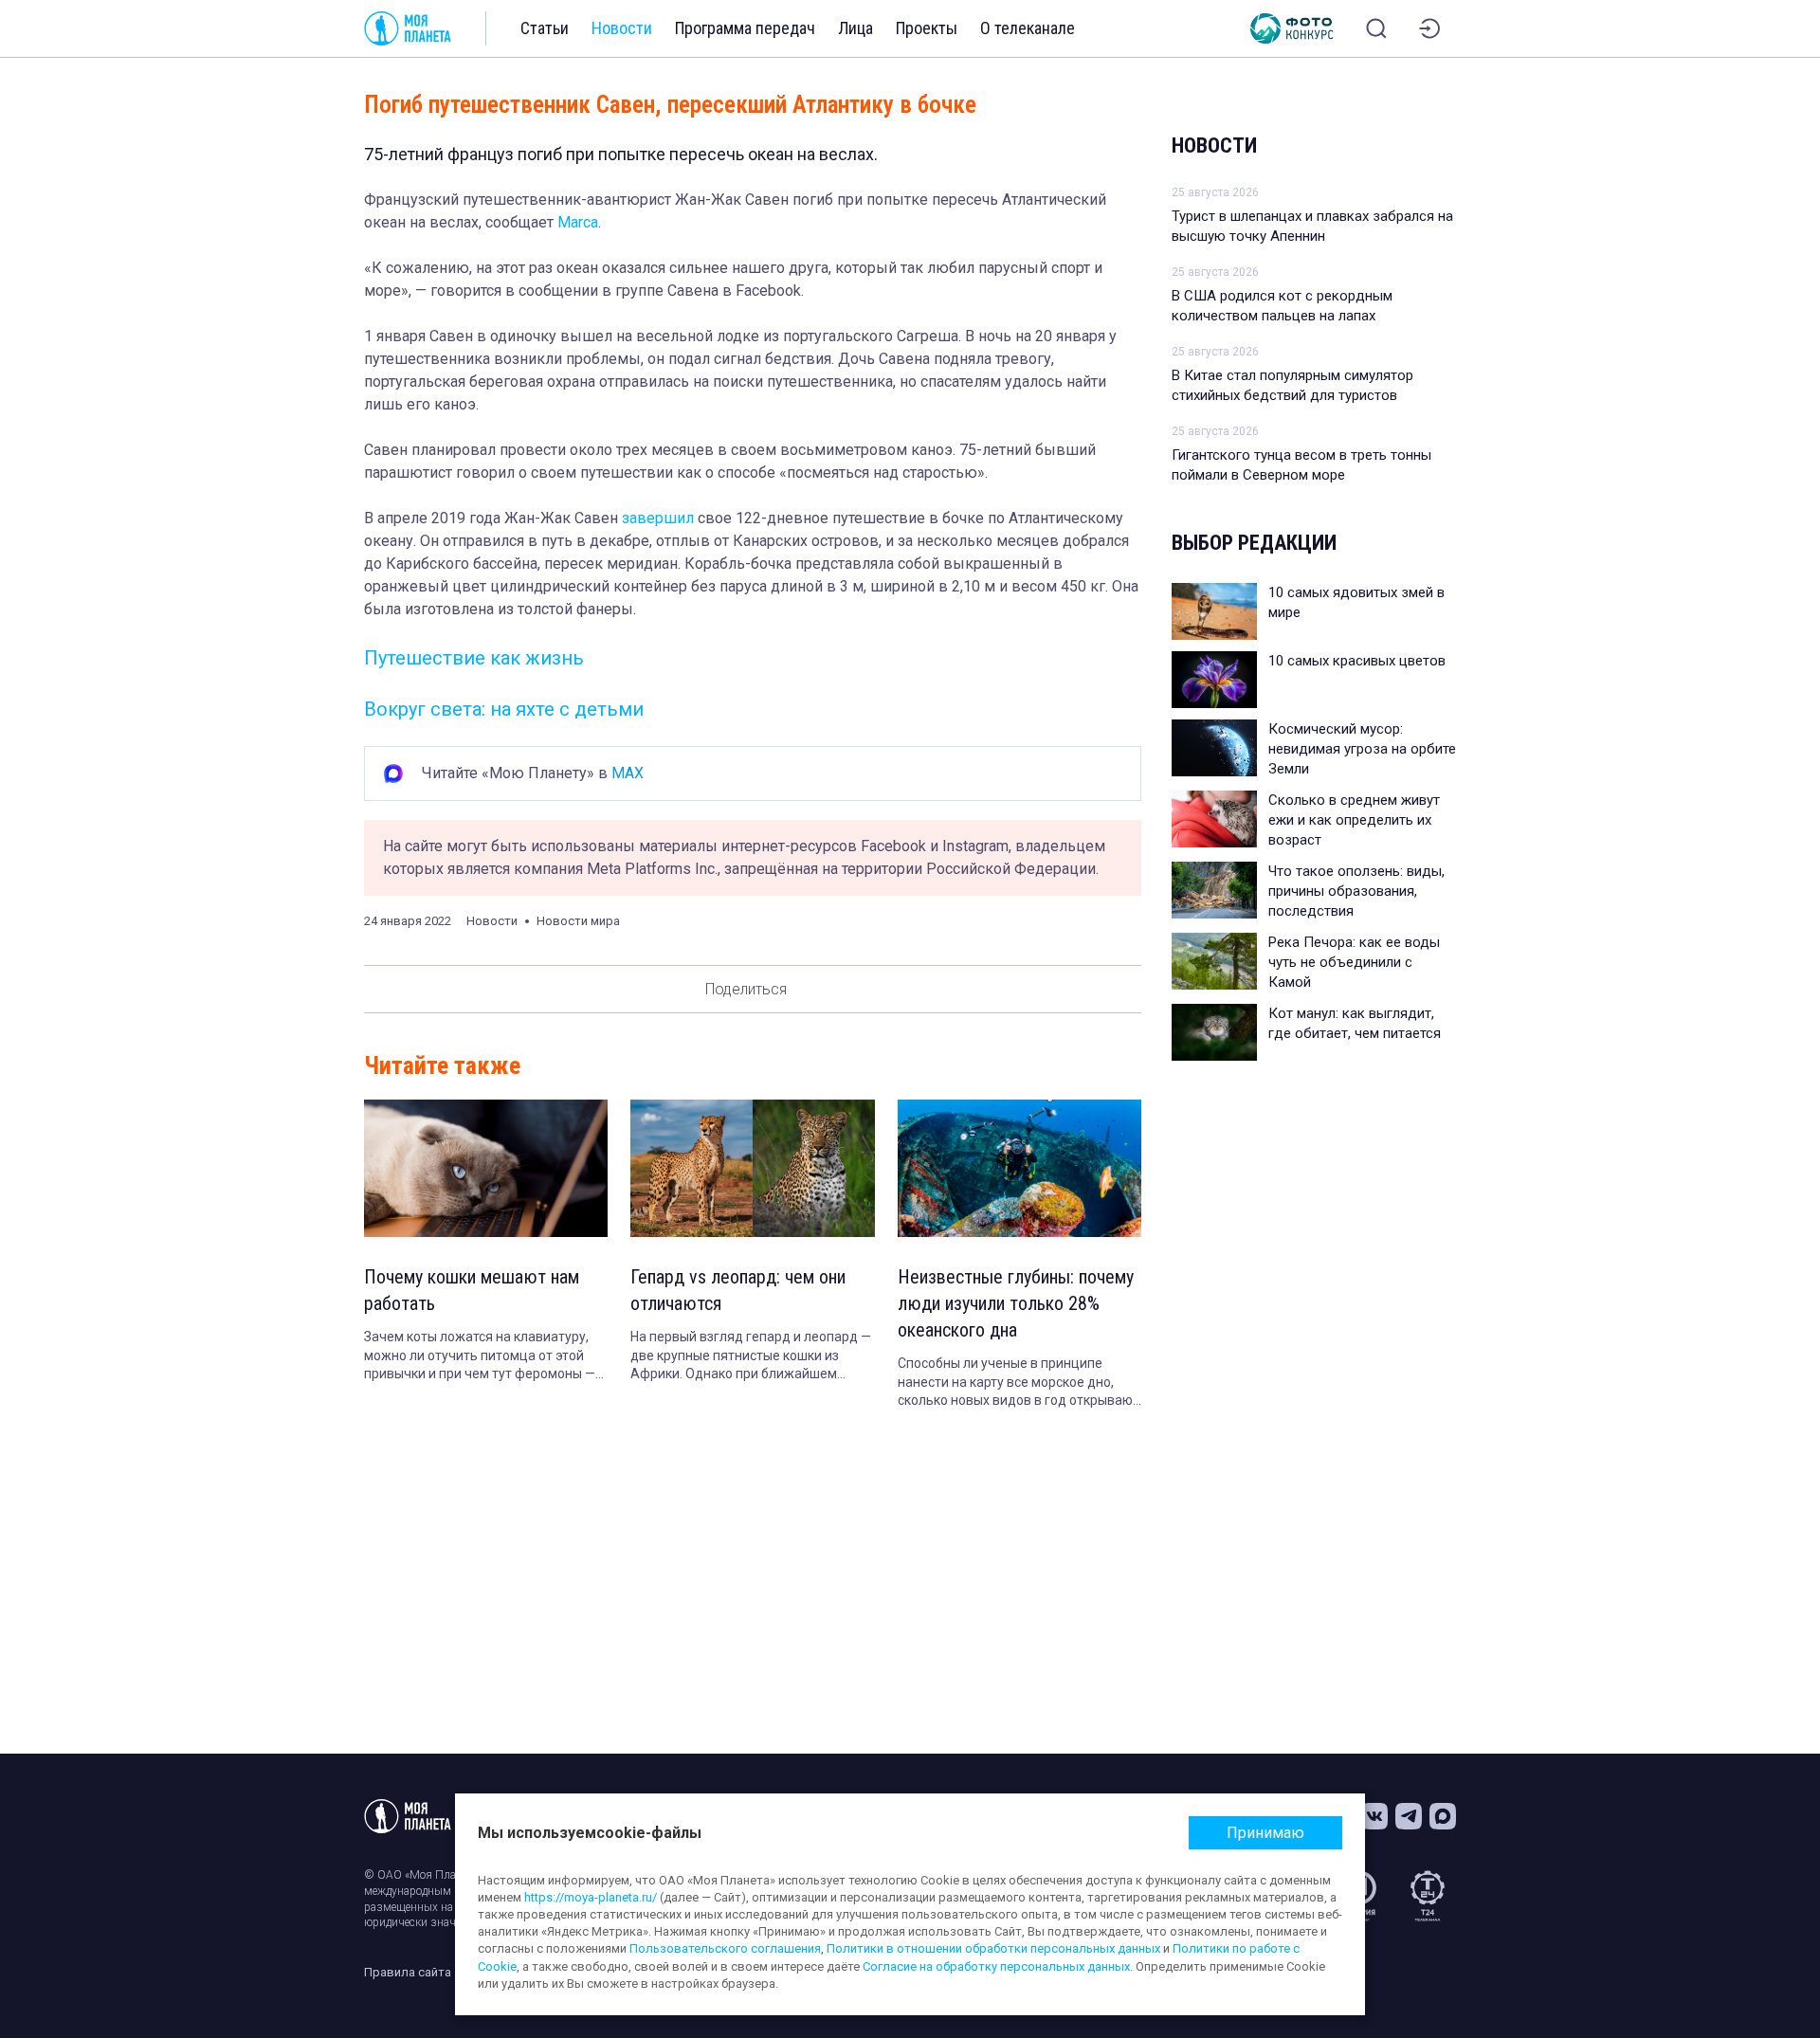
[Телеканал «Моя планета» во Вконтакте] (1374, 1816)
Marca (578, 222)
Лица (855, 28)
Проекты (927, 28)
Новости (622, 28)
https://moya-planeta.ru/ (591, 1897)
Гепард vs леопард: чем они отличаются (738, 1290)
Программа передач (745, 28)
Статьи (545, 28)
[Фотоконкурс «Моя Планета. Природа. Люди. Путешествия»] (1292, 28)
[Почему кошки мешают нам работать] (486, 1168)
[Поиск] (1376, 28)
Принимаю (1265, 1833)
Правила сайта (408, 1972)
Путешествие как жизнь (474, 658)
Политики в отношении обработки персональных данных (993, 1948)
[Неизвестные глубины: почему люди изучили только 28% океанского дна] (1019, 1168)
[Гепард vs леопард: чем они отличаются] (752, 1168)
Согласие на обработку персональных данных (996, 1966)
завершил (660, 518)
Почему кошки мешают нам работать (472, 1290)
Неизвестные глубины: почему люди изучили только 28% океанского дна (1016, 1303)
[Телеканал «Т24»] (1428, 1896)
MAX (628, 773)
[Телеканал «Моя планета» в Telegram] (1409, 1816)
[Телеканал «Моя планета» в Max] (1443, 1816)
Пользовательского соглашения (725, 1948)
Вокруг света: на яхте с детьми (504, 709)
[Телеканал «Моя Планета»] (408, 28)
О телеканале (1028, 28)
